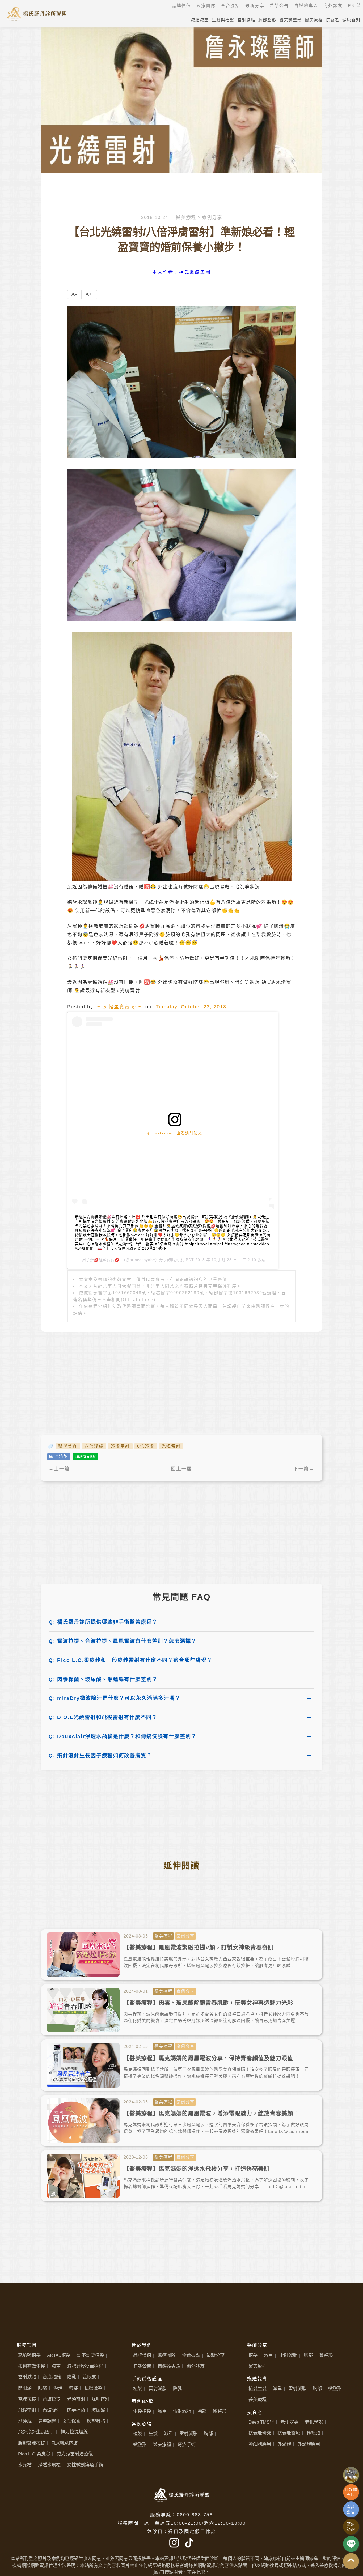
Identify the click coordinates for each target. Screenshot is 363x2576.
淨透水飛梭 (49, 2465)
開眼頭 (25, 2388)
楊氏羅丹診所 (37, 13)
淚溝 (58, 2388)
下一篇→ (304, 1469)
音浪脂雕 (52, 2377)
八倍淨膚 (94, 1446)
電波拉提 (27, 2399)
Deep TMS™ (261, 2422)
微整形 (220, 2411)
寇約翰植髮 (29, 2355)
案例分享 (212, 217)
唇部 (73, 2388)
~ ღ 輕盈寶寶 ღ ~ (119, 1007)
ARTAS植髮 (59, 2355)
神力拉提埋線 (74, 2432)
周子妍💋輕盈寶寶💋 (101, 1260)
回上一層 (181, 1469)
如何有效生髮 (32, 2366)
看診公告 (142, 2366)
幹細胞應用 (260, 2444)
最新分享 (216, 2355)
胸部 (202, 2411)
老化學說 (314, 2422)
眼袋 (43, 2388)
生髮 (153, 2433)
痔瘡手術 (187, 2445)
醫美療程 (186, 217)
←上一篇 (59, 1469)
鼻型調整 (47, 2421)
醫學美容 (68, 1446)
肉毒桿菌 (76, 2410)
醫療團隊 (167, 2355)
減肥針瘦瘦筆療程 (85, 2366)
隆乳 (71, 2377)
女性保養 (71, 2421)
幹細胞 (313, 2433)
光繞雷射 (171, 1446)
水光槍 (25, 2465)
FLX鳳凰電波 (65, 2443)
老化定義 (289, 2422)
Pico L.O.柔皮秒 (34, 2454)
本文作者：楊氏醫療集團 (181, 272)
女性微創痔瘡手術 (85, 2465)
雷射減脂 (27, 2377)
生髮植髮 (142, 2411)
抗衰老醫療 (289, 2433)
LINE (351, 2544)
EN (352, 6)
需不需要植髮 (90, 2355)
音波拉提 (52, 2399)
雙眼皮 (89, 2377)
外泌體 (284, 2444)
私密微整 (93, 2388)
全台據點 (191, 2355)
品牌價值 (142, 2355)
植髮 (138, 2389)
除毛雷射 (100, 2399)
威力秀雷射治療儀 (75, 2454)
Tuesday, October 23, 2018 (191, 1007)
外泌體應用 (309, 2444)
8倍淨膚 (146, 1446)
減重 (56, 2366)
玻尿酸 (98, 2410)
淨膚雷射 (120, 1446)
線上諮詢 (59, 1456)
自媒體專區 (169, 2366)
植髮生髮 (258, 2389)
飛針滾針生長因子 (36, 2432)
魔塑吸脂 (96, 2421)
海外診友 (196, 2366)
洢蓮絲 (25, 2421)
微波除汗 (52, 2410)
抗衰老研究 (260, 2433)
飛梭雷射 (27, 2410)
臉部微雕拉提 (32, 2443)
